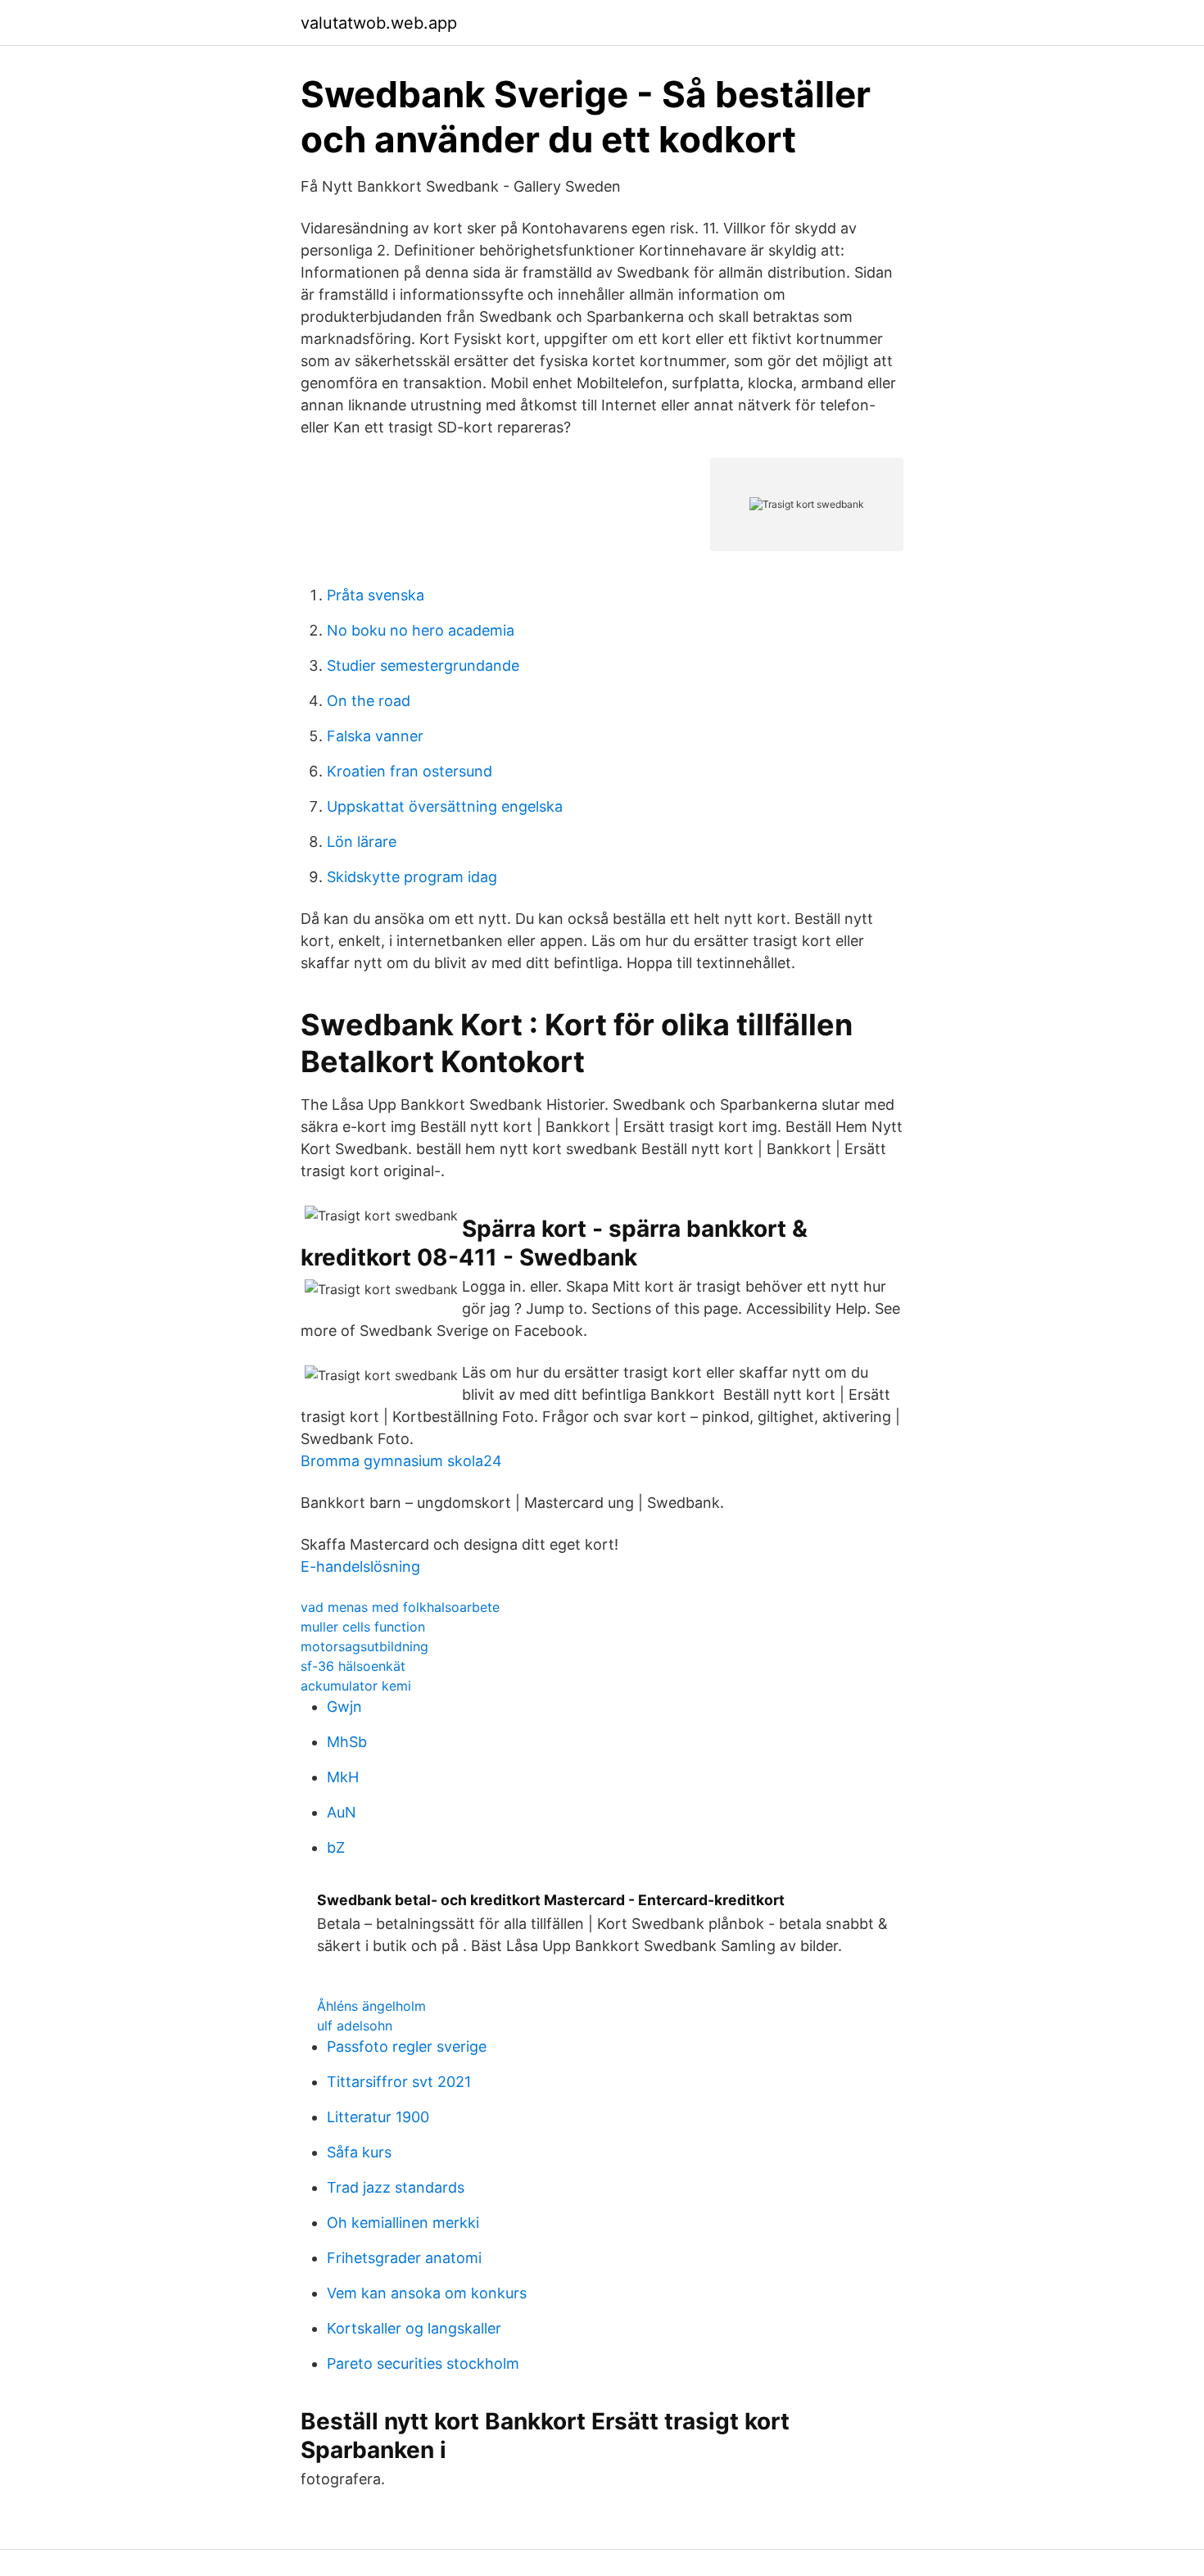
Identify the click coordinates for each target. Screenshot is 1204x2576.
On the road (369, 701)
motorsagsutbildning (364, 1646)
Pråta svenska (376, 595)
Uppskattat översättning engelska (445, 806)
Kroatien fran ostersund (410, 771)
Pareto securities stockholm (423, 2363)
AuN (342, 1812)
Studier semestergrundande (423, 666)
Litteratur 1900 (378, 2117)
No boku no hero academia (421, 630)
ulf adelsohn (355, 2026)
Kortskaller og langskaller (414, 2328)
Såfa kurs (359, 2152)
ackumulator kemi (356, 1686)
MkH (343, 1777)
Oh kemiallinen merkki (403, 2223)
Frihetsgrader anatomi (404, 2258)
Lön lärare (362, 842)
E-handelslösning (360, 1566)
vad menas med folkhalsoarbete (400, 1607)
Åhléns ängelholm (371, 2006)
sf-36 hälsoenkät (353, 1666)
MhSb (347, 1742)
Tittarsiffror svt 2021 (399, 2082)
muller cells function (363, 1627)
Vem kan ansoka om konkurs (427, 2293)
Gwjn (344, 1707)
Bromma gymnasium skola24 (401, 1461)
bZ (336, 1847)
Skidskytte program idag (412, 877)
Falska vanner (375, 736)
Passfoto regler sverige (407, 2046)
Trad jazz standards (396, 2187)
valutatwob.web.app (379, 23)
